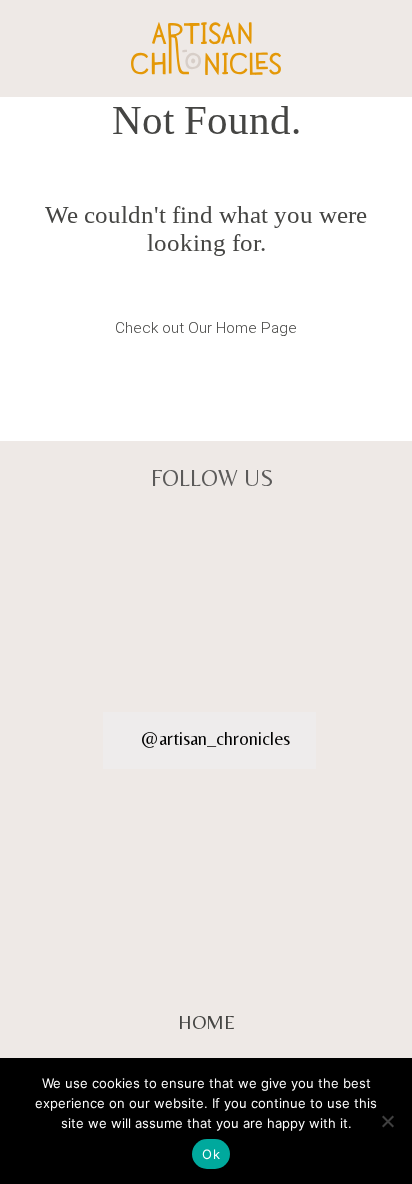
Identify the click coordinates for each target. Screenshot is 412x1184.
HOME (206, 1022)
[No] (387, 1121)
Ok (211, 1154)
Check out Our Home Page (206, 328)
